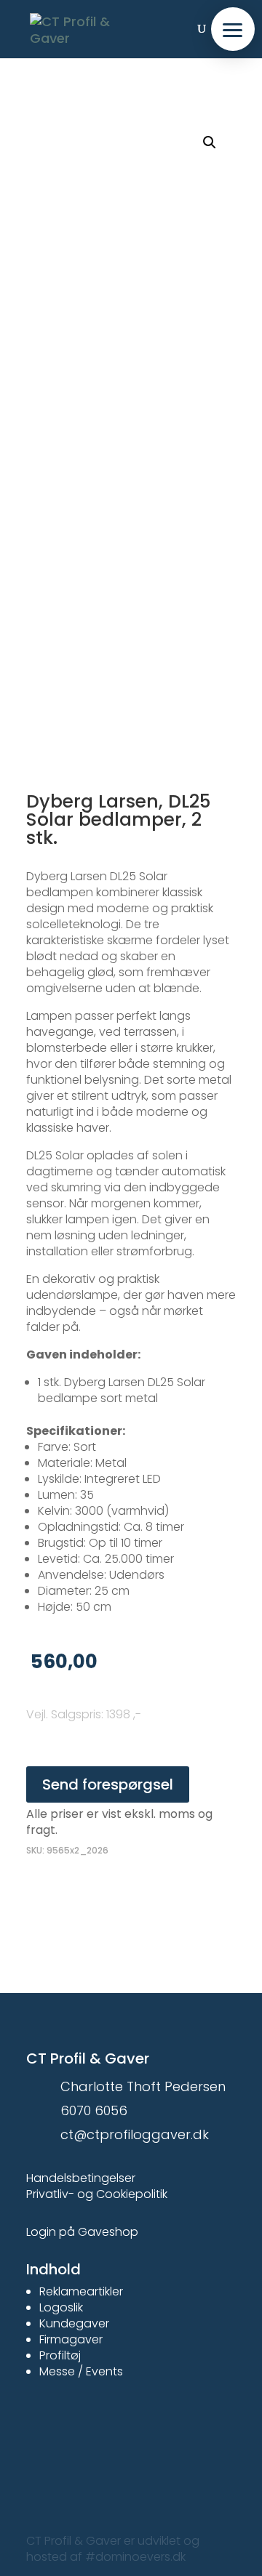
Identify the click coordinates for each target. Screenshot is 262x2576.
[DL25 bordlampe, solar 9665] (131, 221)
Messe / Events (81, 2371)
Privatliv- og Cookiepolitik (97, 2194)
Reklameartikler (81, 2291)
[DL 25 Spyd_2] (131, 640)
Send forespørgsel (108, 1784)
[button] (233, 29)
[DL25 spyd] (131, 430)
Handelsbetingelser (81, 2178)
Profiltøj (60, 2355)
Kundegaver (74, 2323)
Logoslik (61, 2307)
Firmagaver (71, 2339)
